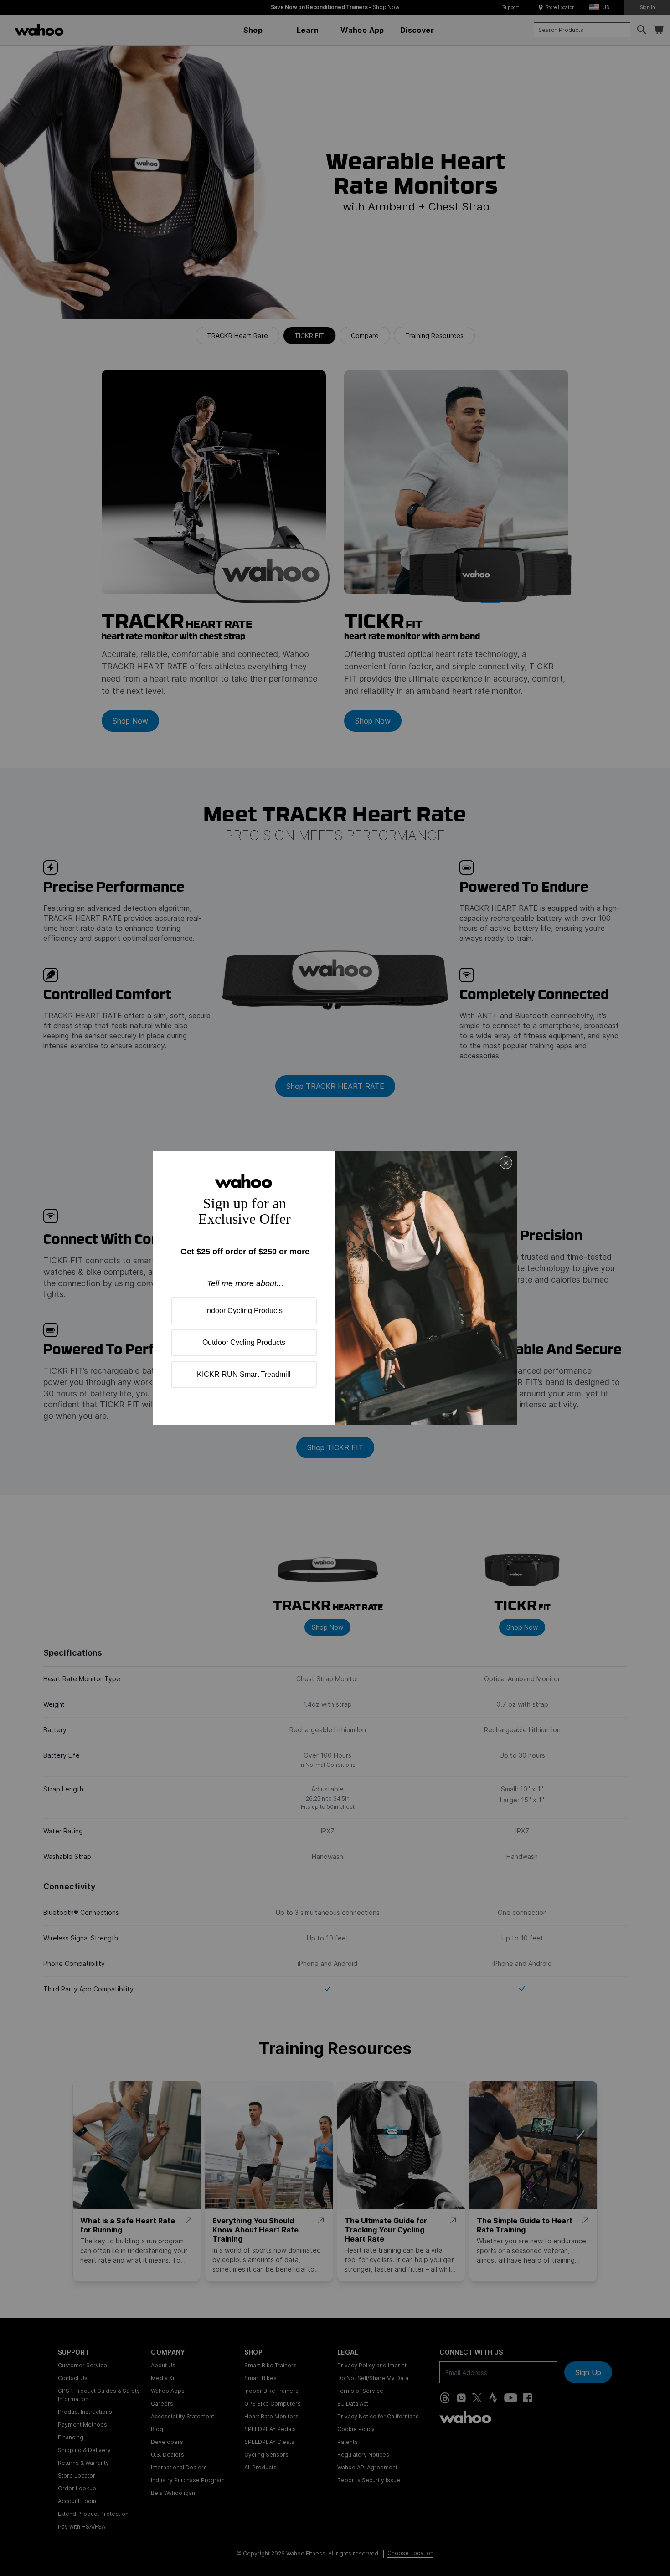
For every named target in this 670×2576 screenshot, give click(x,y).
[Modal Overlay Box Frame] (335, 1288)
